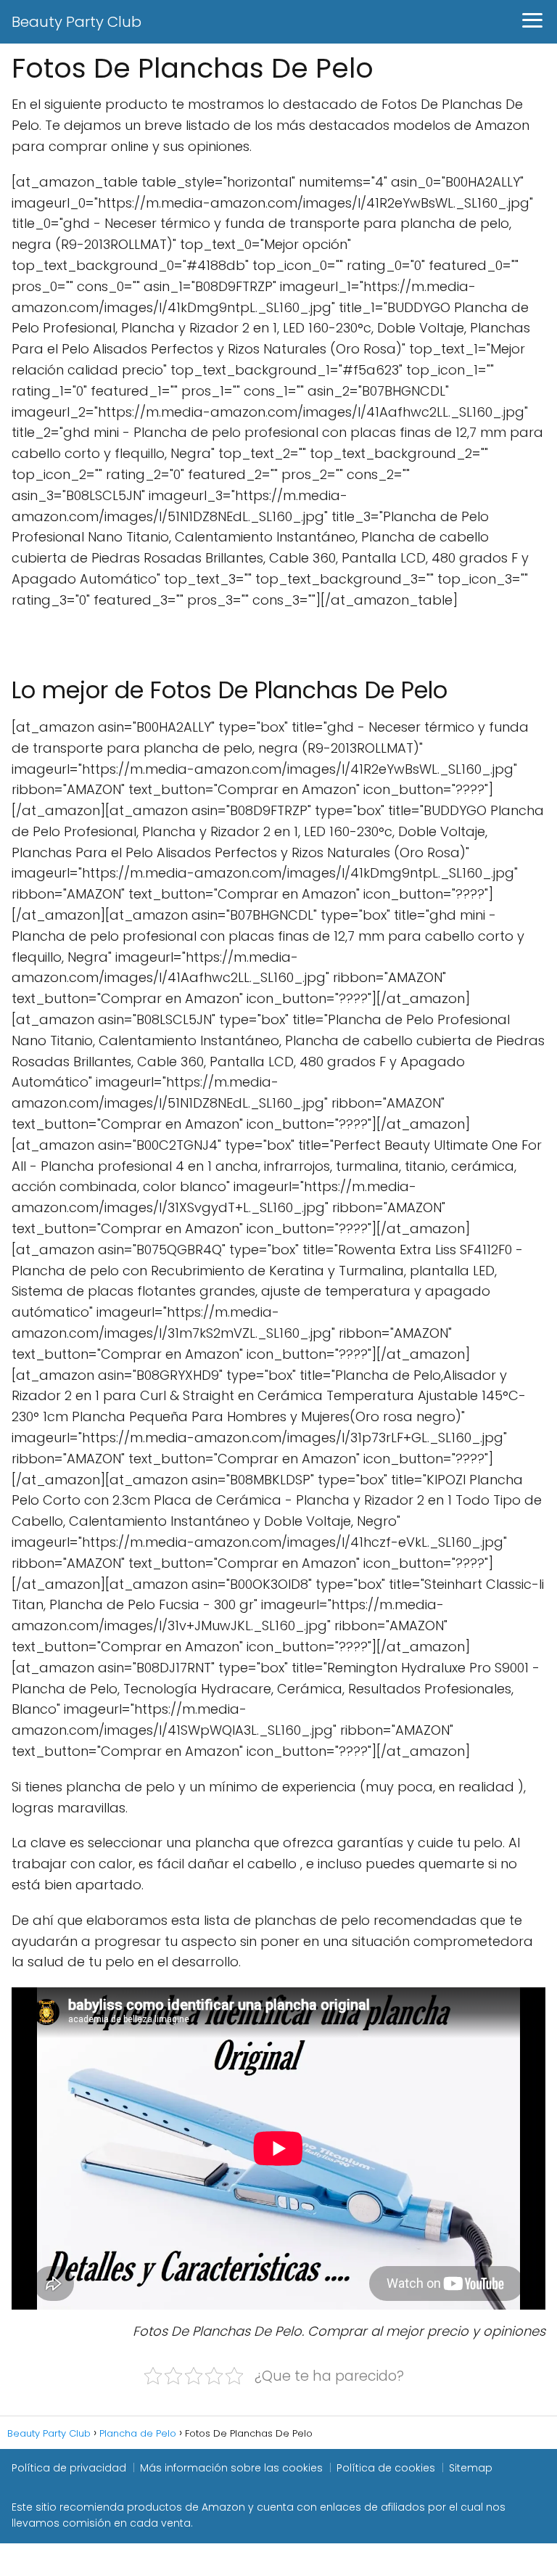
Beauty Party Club (77, 22)
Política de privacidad (69, 2468)
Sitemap (471, 2468)
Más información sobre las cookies (231, 2468)
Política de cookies (386, 2468)
